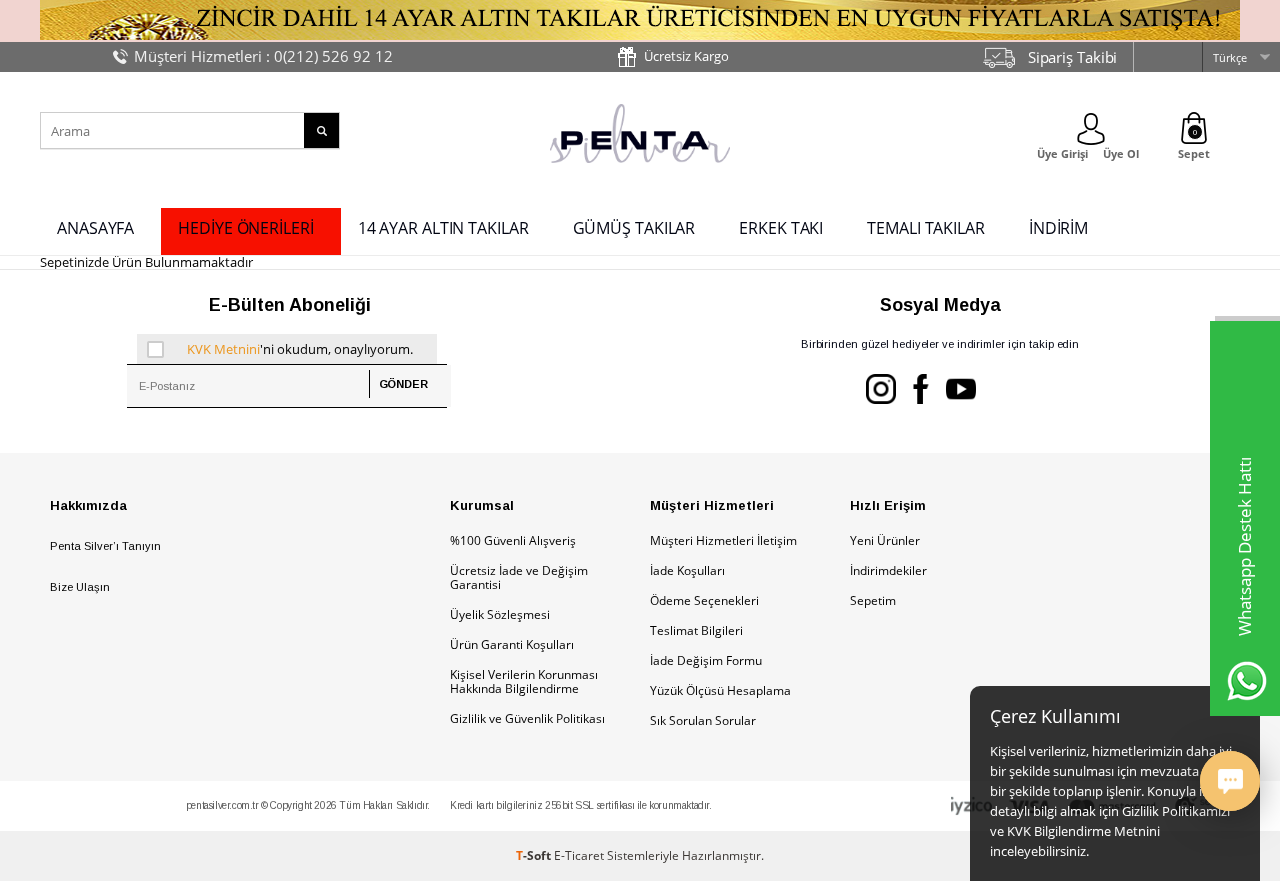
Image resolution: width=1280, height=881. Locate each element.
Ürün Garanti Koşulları (512, 644)
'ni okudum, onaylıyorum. (300, 349)
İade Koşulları (687, 570)
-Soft (535, 855)
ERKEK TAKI (781, 228)
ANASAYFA (95, 228)
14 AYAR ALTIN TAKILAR (443, 228)
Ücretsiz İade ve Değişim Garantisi (519, 577)
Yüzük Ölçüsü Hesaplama (720, 690)
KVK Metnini (223, 349)
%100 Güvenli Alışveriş (513, 540)
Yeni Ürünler (885, 540)
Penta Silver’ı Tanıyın (105, 546)
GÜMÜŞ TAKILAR (634, 228)
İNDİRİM (1058, 228)
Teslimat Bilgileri (696, 630)
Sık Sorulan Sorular (703, 720)
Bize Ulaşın (80, 587)
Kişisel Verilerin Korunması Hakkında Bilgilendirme (524, 681)
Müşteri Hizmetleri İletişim (723, 540)
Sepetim (873, 600)
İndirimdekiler (888, 570)
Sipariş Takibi (1073, 57)
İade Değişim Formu (706, 660)
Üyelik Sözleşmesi (500, 614)
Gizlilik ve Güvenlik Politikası (527, 718)
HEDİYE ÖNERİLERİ (245, 228)
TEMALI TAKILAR (926, 228)
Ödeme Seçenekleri (704, 600)
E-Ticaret (579, 855)
